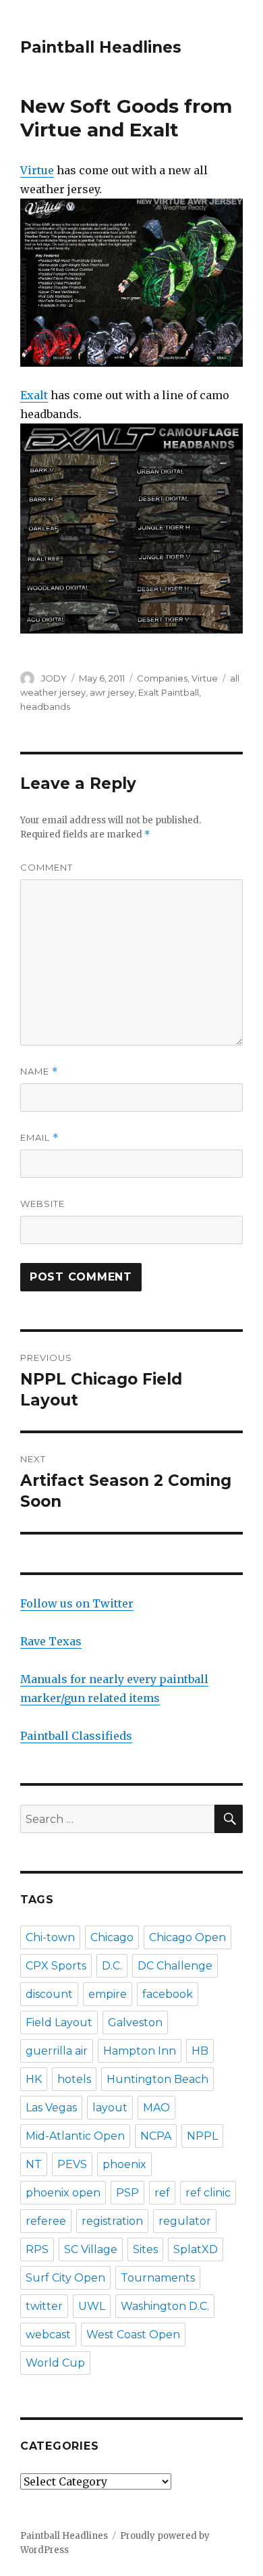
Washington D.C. (165, 2306)
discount (49, 1994)
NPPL (202, 2136)
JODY (54, 678)
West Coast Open (133, 2335)
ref (162, 2193)
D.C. (112, 1966)
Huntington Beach (157, 2079)
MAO (156, 2108)
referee (46, 2221)
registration (112, 2221)
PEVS (72, 2164)
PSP (127, 2193)
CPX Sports (56, 1966)
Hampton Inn (140, 2051)
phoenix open (63, 2193)
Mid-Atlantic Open (75, 2136)
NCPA (156, 2136)
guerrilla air (57, 2051)
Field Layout (59, 2023)
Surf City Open (65, 2278)
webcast (48, 2335)
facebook (168, 1994)
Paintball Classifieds (76, 1736)
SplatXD (196, 2249)
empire (108, 1994)
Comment (47, 867)
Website (42, 1204)
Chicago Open (187, 1937)
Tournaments (158, 2278)
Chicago (112, 1937)
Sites (145, 2249)
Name (39, 1072)
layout (110, 2108)
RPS (37, 2249)
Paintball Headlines (101, 47)
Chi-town (50, 1937)
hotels (74, 2079)
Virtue (37, 170)
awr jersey (112, 692)
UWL (92, 2306)
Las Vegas (51, 2108)
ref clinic (208, 2193)
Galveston (135, 2023)
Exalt (34, 395)
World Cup (55, 2363)
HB (200, 2051)
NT (34, 2164)
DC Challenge (175, 1966)
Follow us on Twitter (77, 1603)
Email (39, 1138)
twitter (44, 2306)
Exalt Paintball (169, 692)
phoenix (124, 2164)
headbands (45, 706)
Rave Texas (51, 1641)
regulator (185, 2221)
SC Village (91, 2249)
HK (34, 2079)
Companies (162, 678)
